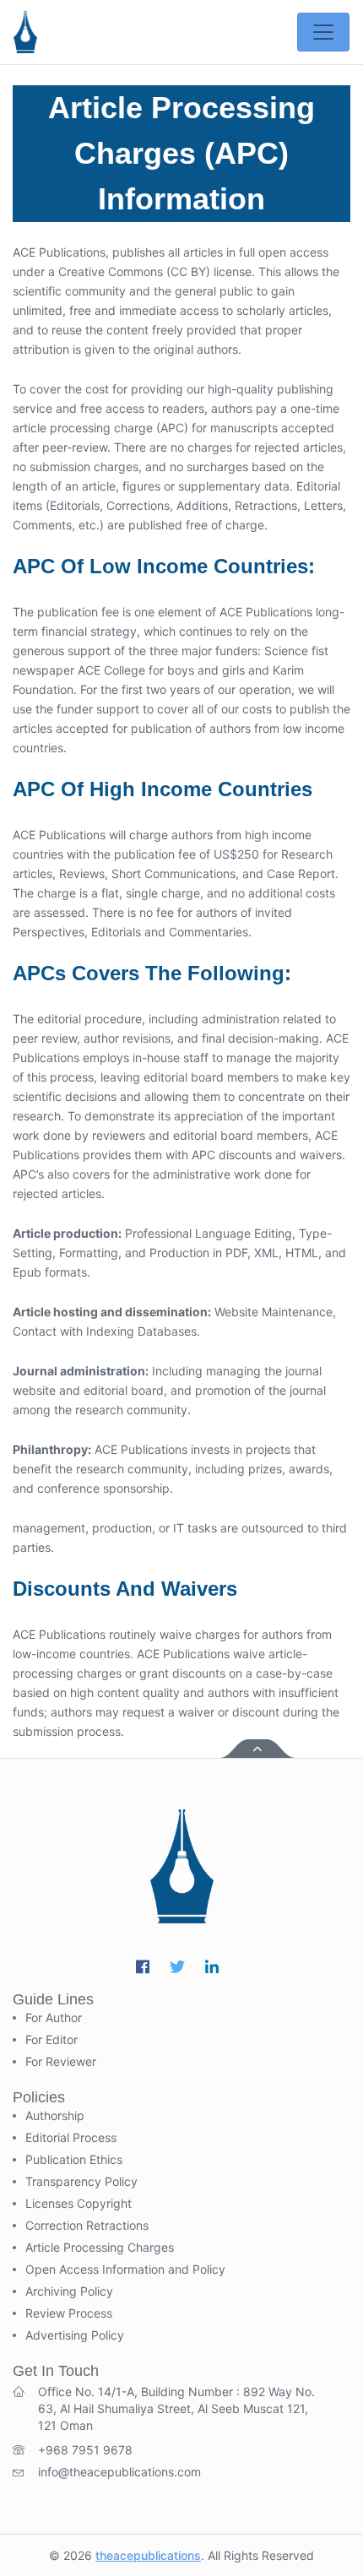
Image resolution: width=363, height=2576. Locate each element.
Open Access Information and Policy (125, 2270)
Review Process (69, 2313)
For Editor (51, 2040)
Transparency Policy (81, 2182)
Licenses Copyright (79, 2204)
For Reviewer (61, 2062)
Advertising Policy (75, 2335)
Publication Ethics (74, 2160)
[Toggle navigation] (323, 32)
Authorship (55, 2116)
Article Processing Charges (100, 2248)
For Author (54, 2018)
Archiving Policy (69, 2291)
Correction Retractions (87, 2226)
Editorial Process (71, 2138)
